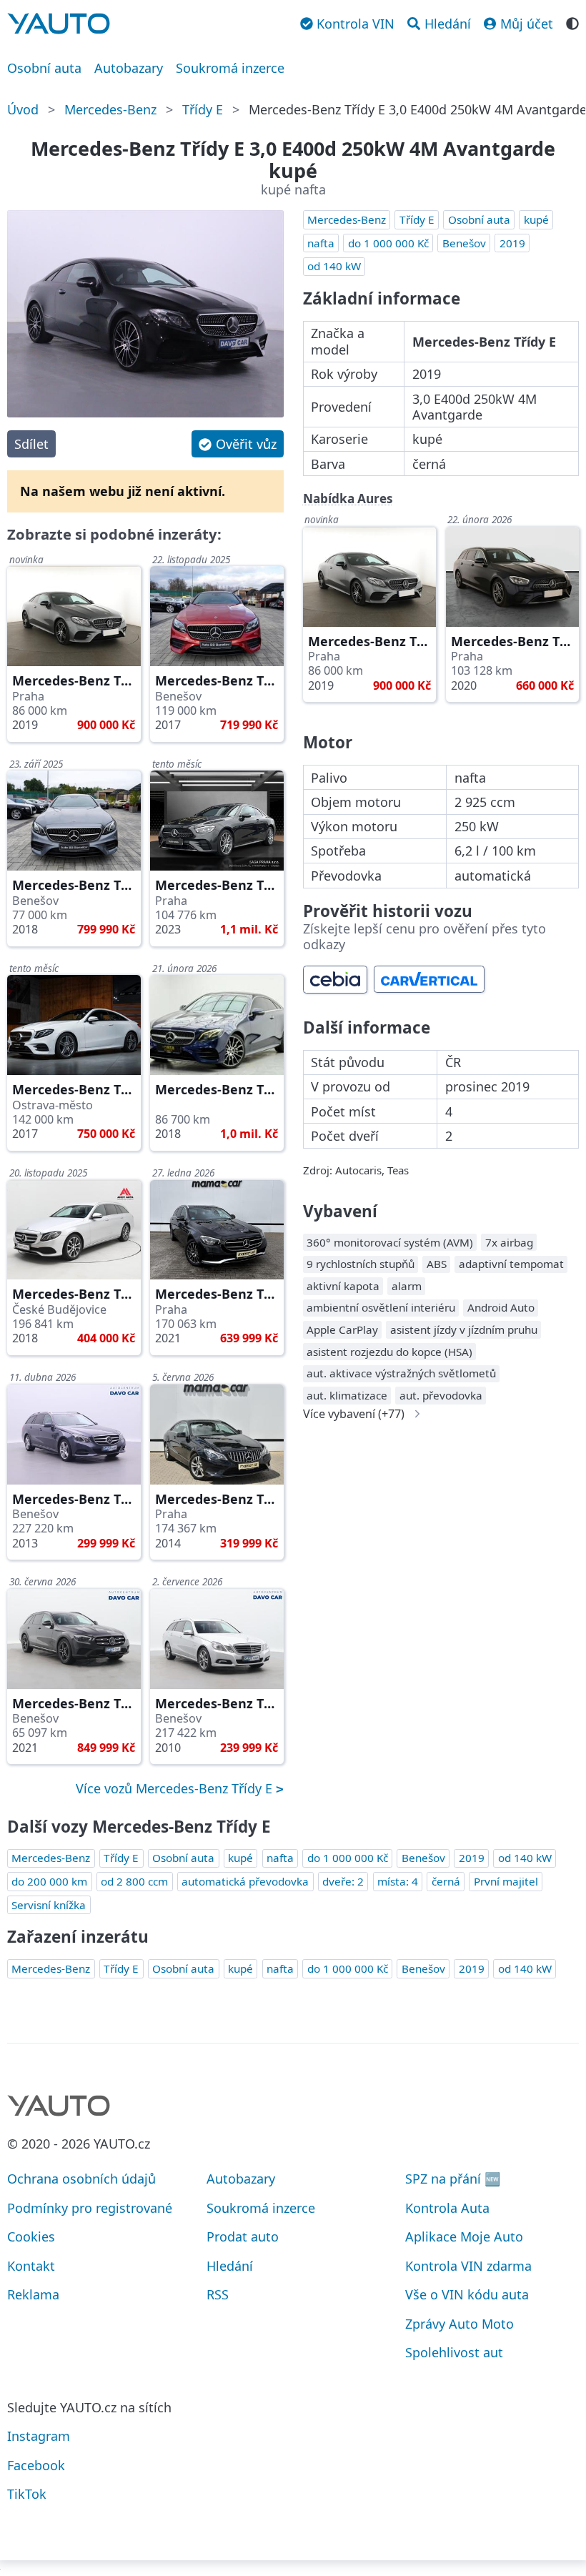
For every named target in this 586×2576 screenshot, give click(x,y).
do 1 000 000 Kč (388, 243)
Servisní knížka (49, 1905)
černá (446, 1881)
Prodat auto (243, 2236)
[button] (237, 444)
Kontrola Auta (447, 2208)
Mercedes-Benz (110, 109)
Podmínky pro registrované (90, 2208)
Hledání (230, 2266)
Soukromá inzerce (230, 68)
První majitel (506, 1881)
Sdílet (31, 444)
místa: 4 (398, 1881)
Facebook (36, 2465)
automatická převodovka (245, 1881)
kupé (536, 219)
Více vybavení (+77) (354, 1414)
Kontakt (31, 2266)
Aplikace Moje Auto (464, 2236)
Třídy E (203, 109)
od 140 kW (334, 266)
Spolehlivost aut (454, 2352)
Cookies (31, 2236)
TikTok (27, 2494)
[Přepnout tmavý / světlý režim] (572, 22)
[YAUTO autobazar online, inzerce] (59, 24)
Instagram (39, 2436)
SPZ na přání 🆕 (453, 2179)
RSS (218, 2294)
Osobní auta (44, 68)
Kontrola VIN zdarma (468, 2266)
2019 (512, 243)
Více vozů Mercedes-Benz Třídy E (176, 1788)
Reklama (33, 2294)
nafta (321, 243)
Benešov (464, 243)
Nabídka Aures (348, 499)
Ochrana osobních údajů (81, 2179)
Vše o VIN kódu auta (467, 2294)
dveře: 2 (343, 1881)
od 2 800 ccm (134, 1881)
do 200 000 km (49, 1881)
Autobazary (129, 68)
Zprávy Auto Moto (460, 2324)
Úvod (23, 109)
